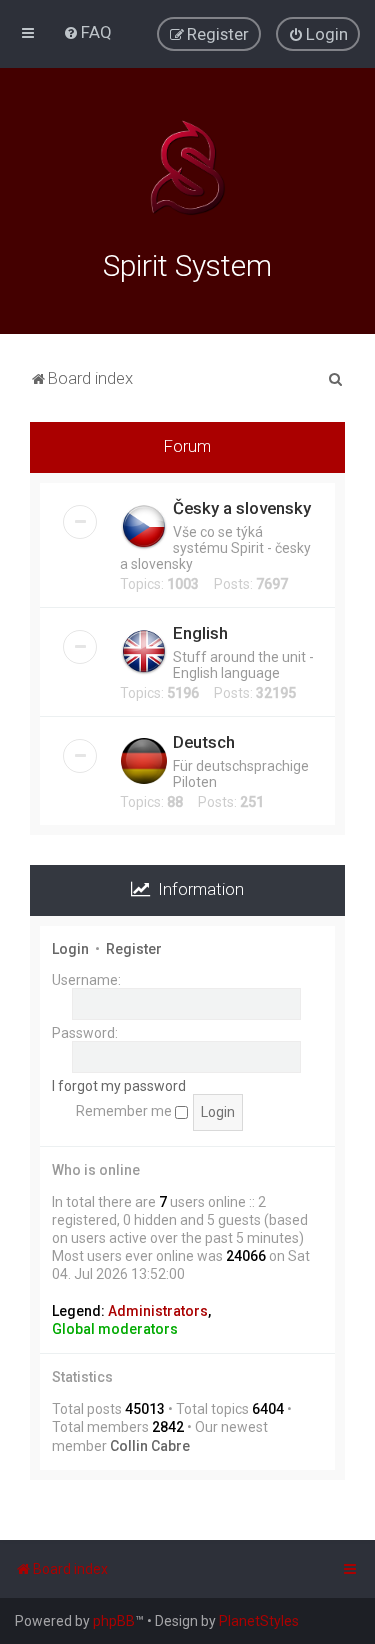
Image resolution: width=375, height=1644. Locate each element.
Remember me (125, 1111)
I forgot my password (119, 1086)
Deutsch (204, 742)
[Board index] (188, 168)
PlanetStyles (259, 1621)
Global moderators (115, 1329)
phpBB (114, 1621)
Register (134, 949)
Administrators (158, 1311)
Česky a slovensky (242, 508)
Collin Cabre (150, 1446)
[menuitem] (87, 32)
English (200, 633)
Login (70, 949)
